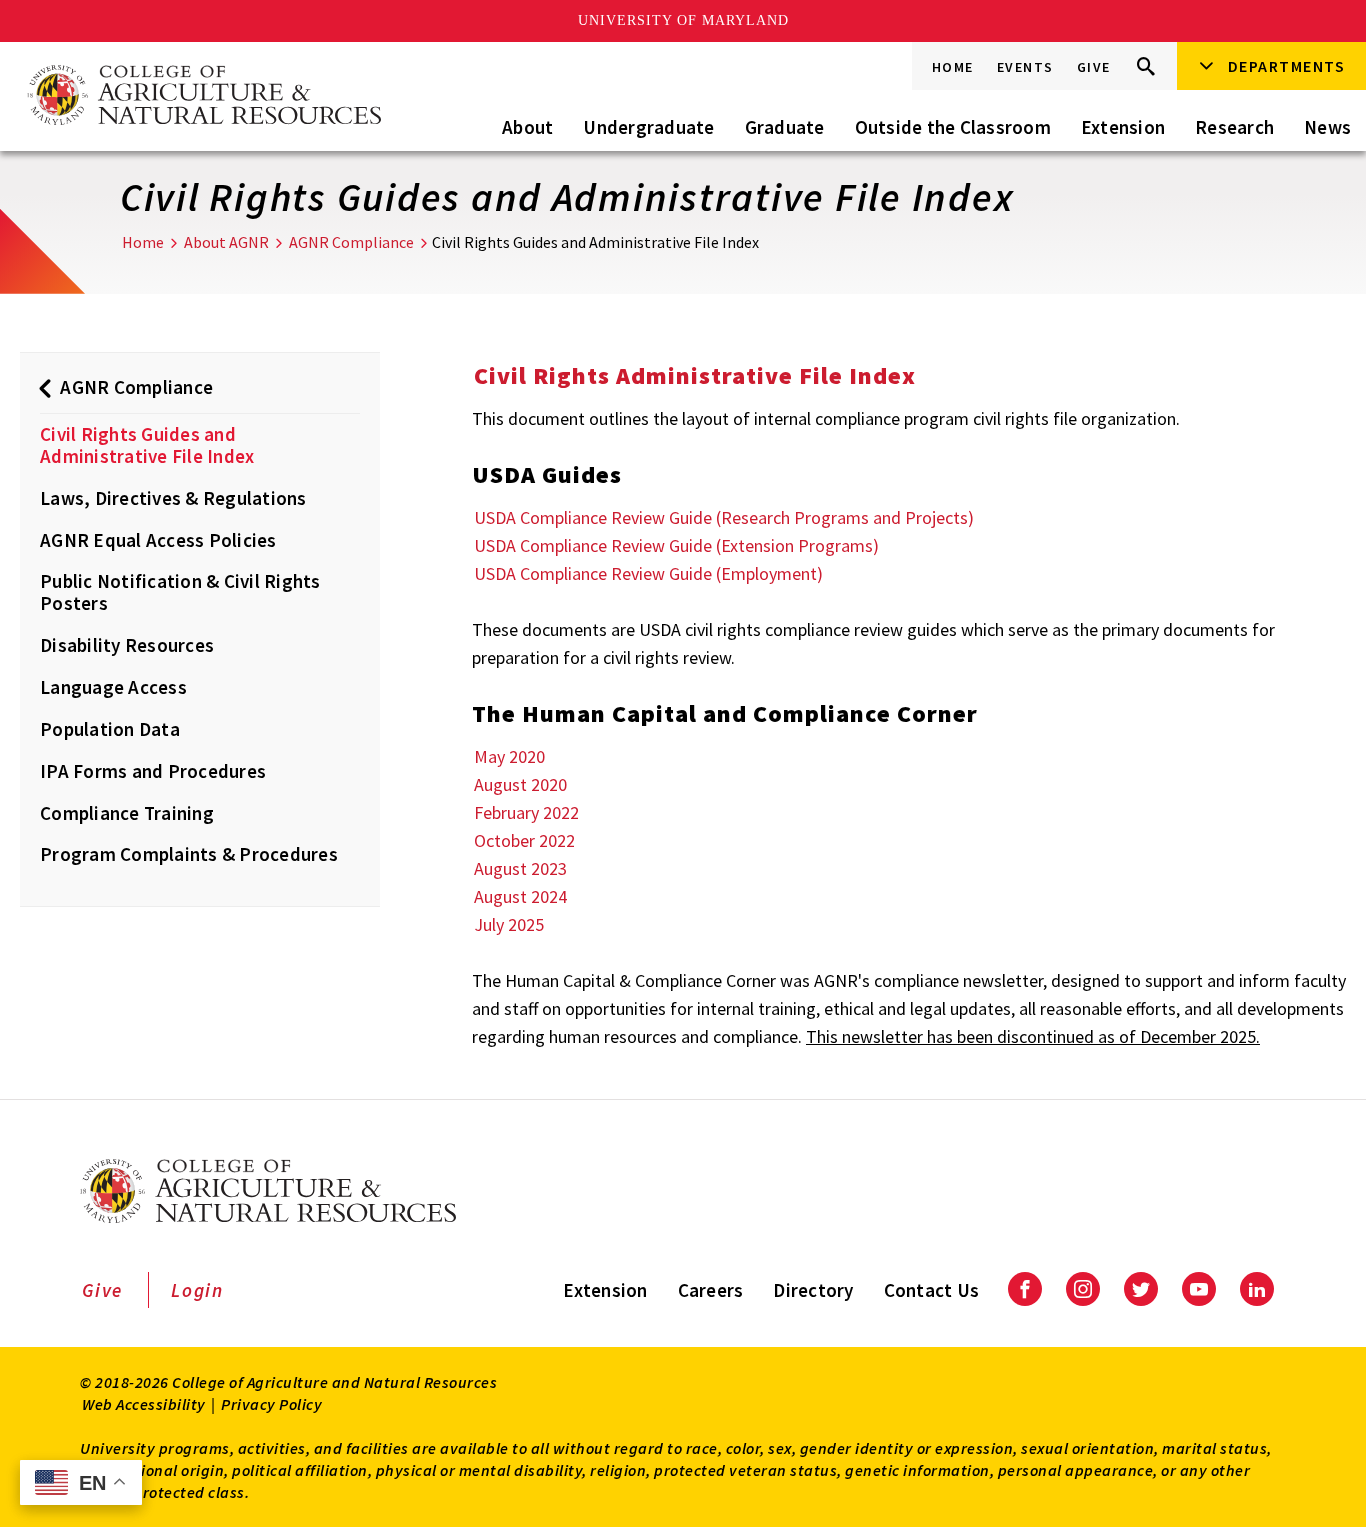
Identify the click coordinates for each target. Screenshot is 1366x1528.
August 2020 (520, 784)
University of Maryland (683, 20)
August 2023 (520, 868)
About (527, 127)
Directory (813, 1290)
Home (953, 67)
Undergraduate (648, 127)
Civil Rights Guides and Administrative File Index (147, 445)
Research (1234, 127)
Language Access (113, 687)
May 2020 (509, 756)
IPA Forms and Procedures (153, 771)
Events (1025, 67)
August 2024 (520, 896)
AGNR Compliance (351, 242)
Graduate (785, 127)
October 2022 (524, 840)
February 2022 (526, 812)
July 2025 (509, 924)
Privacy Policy (271, 1404)
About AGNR (226, 242)
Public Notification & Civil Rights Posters (180, 592)
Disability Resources (127, 645)
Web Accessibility (144, 1404)
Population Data (110, 729)
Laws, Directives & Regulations (173, 498)
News (1327, 127)
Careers (711, 1290)
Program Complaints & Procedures (189, 854)
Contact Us (932, 1290)
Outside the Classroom (953, 127)
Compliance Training (127, 813)
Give (1094, 67)
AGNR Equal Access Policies (158, 540)
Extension (1123, 127)
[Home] (203, 96)
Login (197, 1290)
